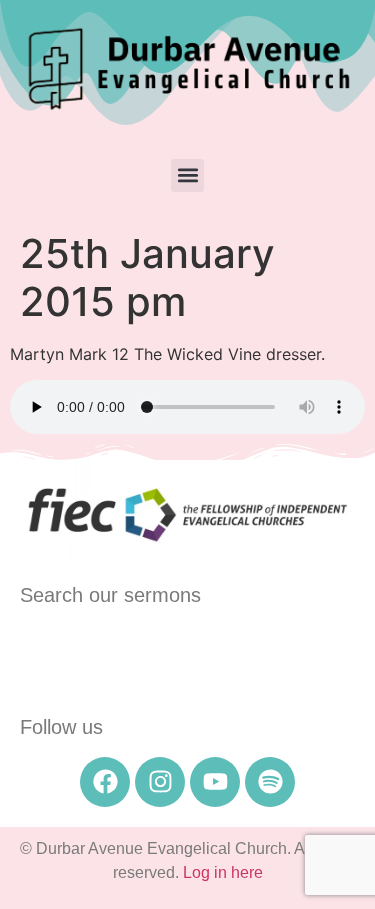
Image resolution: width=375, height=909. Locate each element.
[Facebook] (105, 782)
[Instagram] (160, 782)
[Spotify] (270, 782)
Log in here (223, 872)
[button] (187, 175)
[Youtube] (215, 782)
